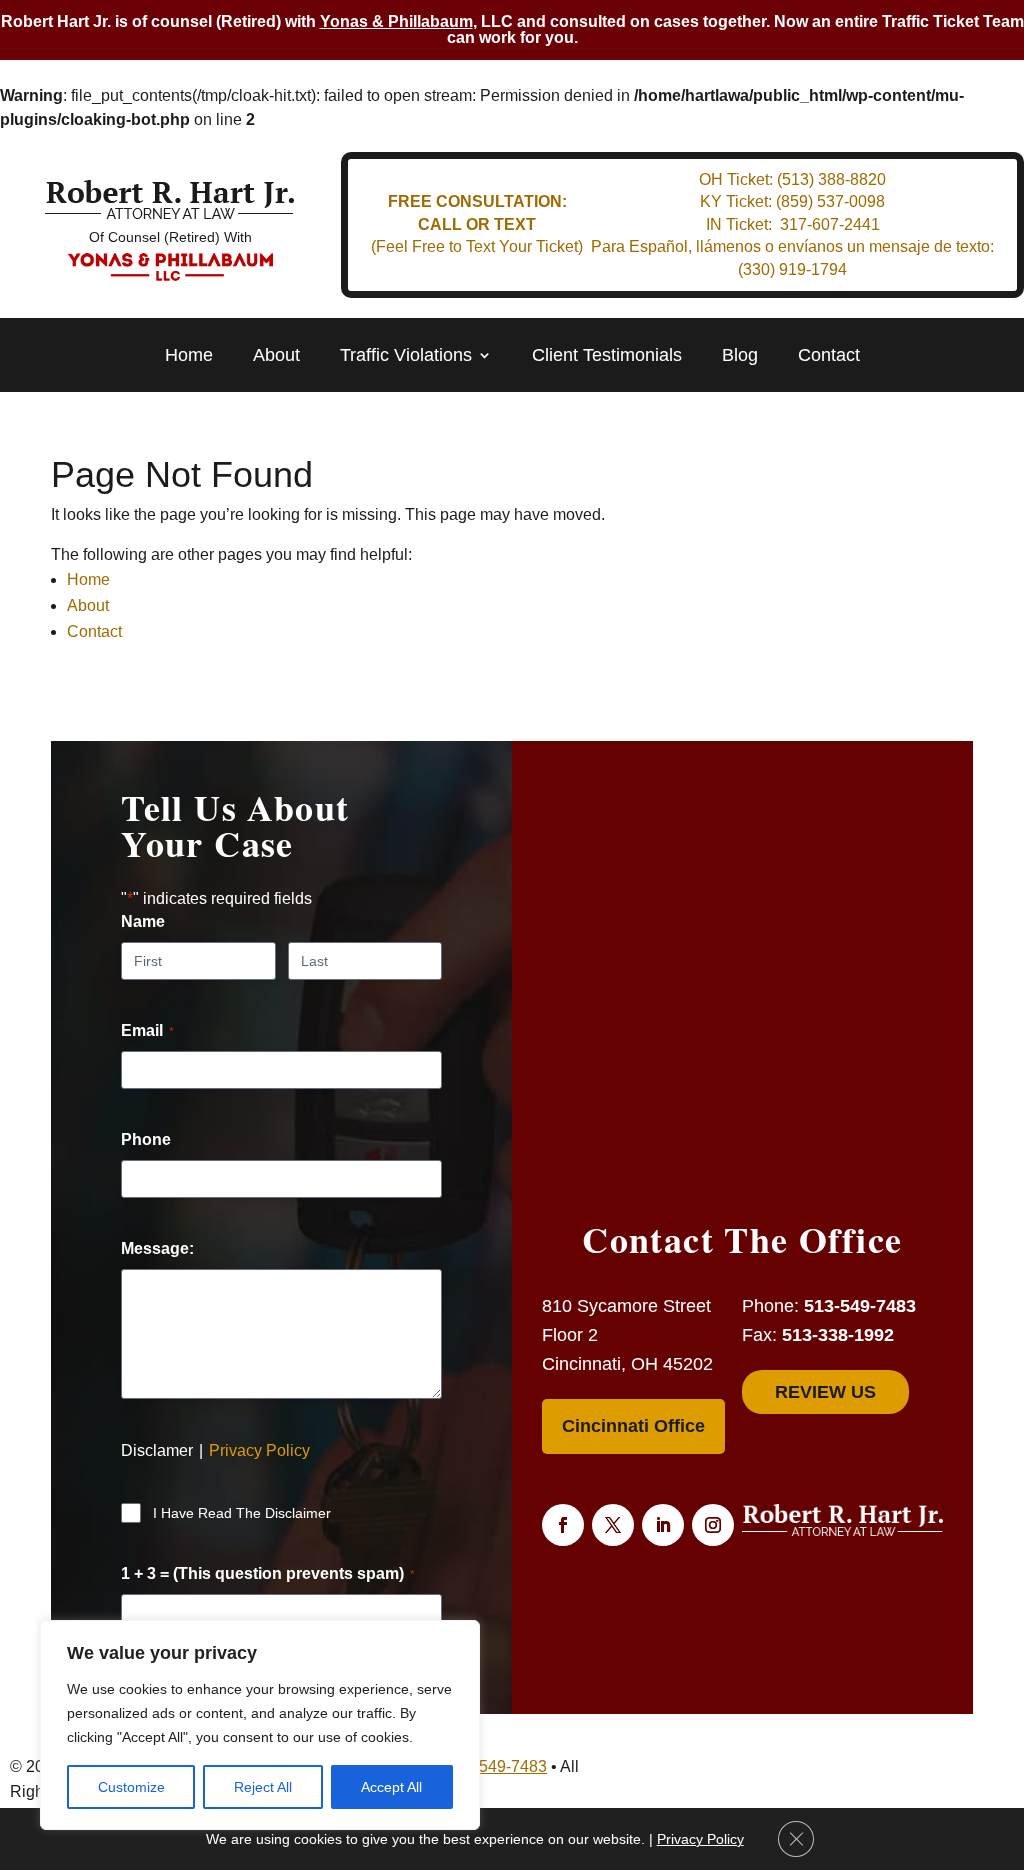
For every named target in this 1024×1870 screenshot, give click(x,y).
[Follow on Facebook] (563, 1525)
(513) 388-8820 (831, 179)
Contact (829, 355)
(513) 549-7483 (492, 1766)
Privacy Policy (259, 1450)
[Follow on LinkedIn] (663, 1525)
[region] (260, 1725)
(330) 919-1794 (792, 269)
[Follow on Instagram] (713, 1525)
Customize (131, 1787)
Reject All (263, 1787)
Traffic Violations (406, 355)
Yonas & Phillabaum (396, 21)
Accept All (391, 1787)
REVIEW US (825, 1392)
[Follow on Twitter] (613, 1525)
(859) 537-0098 (830, 201)
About (276, 355)
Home (189, 355)
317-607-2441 (830, 224)
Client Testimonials (607, 355)
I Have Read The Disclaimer (242, 1513)
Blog (740, 355)
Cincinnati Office (633, 1426)
